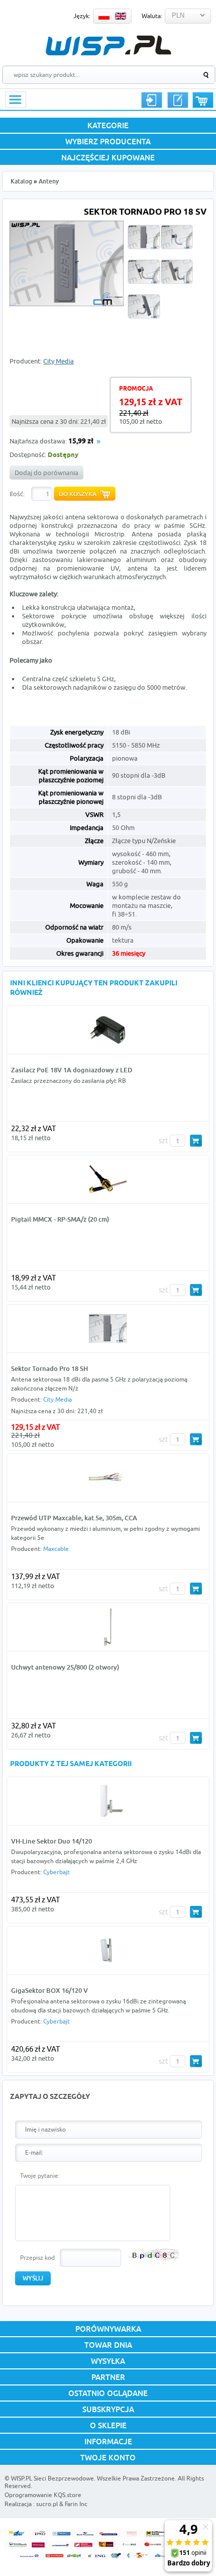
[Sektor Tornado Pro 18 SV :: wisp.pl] (67, 304)
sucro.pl (47, 2504)
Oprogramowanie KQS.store (43, 2495)
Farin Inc (76, 2504)
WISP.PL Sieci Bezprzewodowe (52, 2478)
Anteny (49, 181)
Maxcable (56, 1549)
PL (104, 16)
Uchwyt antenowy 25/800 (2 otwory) (65, 1667)
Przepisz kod (37, 2258)
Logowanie (152, 100)
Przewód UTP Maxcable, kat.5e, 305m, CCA (74, 1518)
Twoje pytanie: (40, 2176)
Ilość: (17, 494)
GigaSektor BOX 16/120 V (49, 1990)
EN (121, 16)
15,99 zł (81, 442)
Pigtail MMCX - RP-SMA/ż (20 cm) (60, 1219)
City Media (59, 361)
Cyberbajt (57, 1872)
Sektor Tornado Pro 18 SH (49, 1368)
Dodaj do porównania (46, 473)
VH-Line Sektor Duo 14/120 (51, 1841)
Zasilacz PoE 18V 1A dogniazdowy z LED (72, 1070)
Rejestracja (178, 100)
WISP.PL (108, 45)
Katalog (21, 181)
